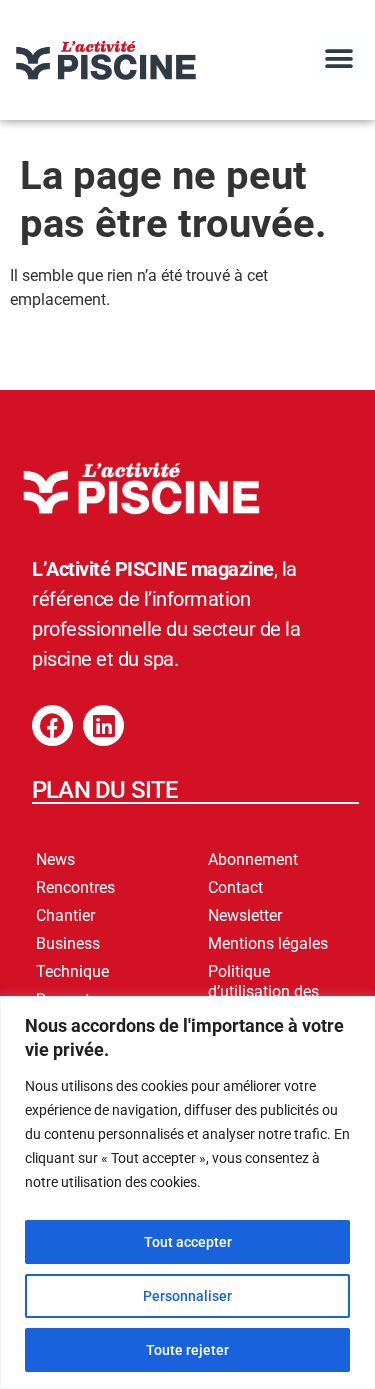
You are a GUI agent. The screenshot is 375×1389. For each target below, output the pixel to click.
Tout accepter (188, 1242)
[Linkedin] (103, 725)
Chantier (65, 915)
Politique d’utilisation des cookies (263, 991)
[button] (338, 58)
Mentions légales (268, 943)
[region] (187, 1192)
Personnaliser (187, 1296)
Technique (72, 971)
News (55, 859)
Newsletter (245, 915)
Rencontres (75, 887)
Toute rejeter (187, 1350)
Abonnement (253, 859)
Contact (235, 887)
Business (68, 943)
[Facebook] (52, 725)
